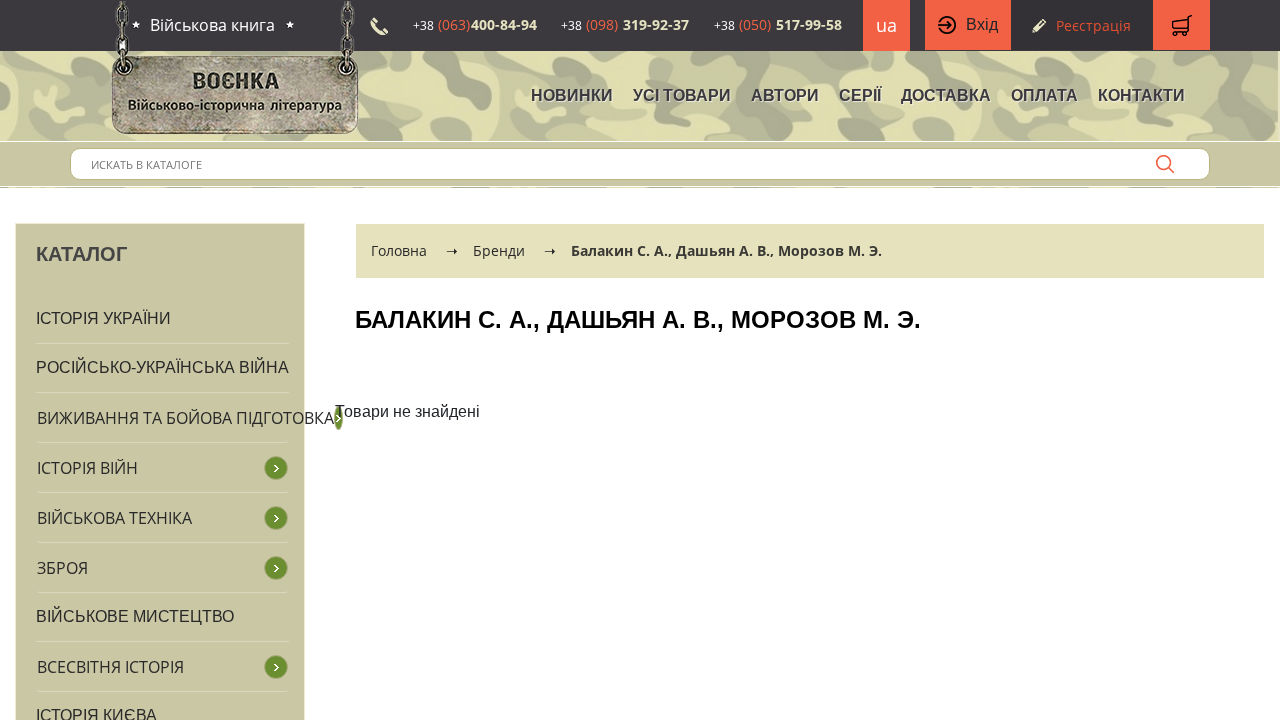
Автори (785, 95)
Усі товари (682, 95)
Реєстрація (1093, 25)
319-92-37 (625, 24)
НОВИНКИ (572, 95)
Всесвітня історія (110, 667)
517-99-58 (778, 24)
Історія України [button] (103, 318)
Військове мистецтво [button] (135, 616)
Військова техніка (114, 518)
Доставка (946, 95)
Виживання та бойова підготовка (185, 418)
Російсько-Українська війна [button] (162, 367)
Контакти (1141, 95)
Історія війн (87, 468)
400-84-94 (475, 24)
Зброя (62, 568)
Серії (860, 95)
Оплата (1044, 95)
